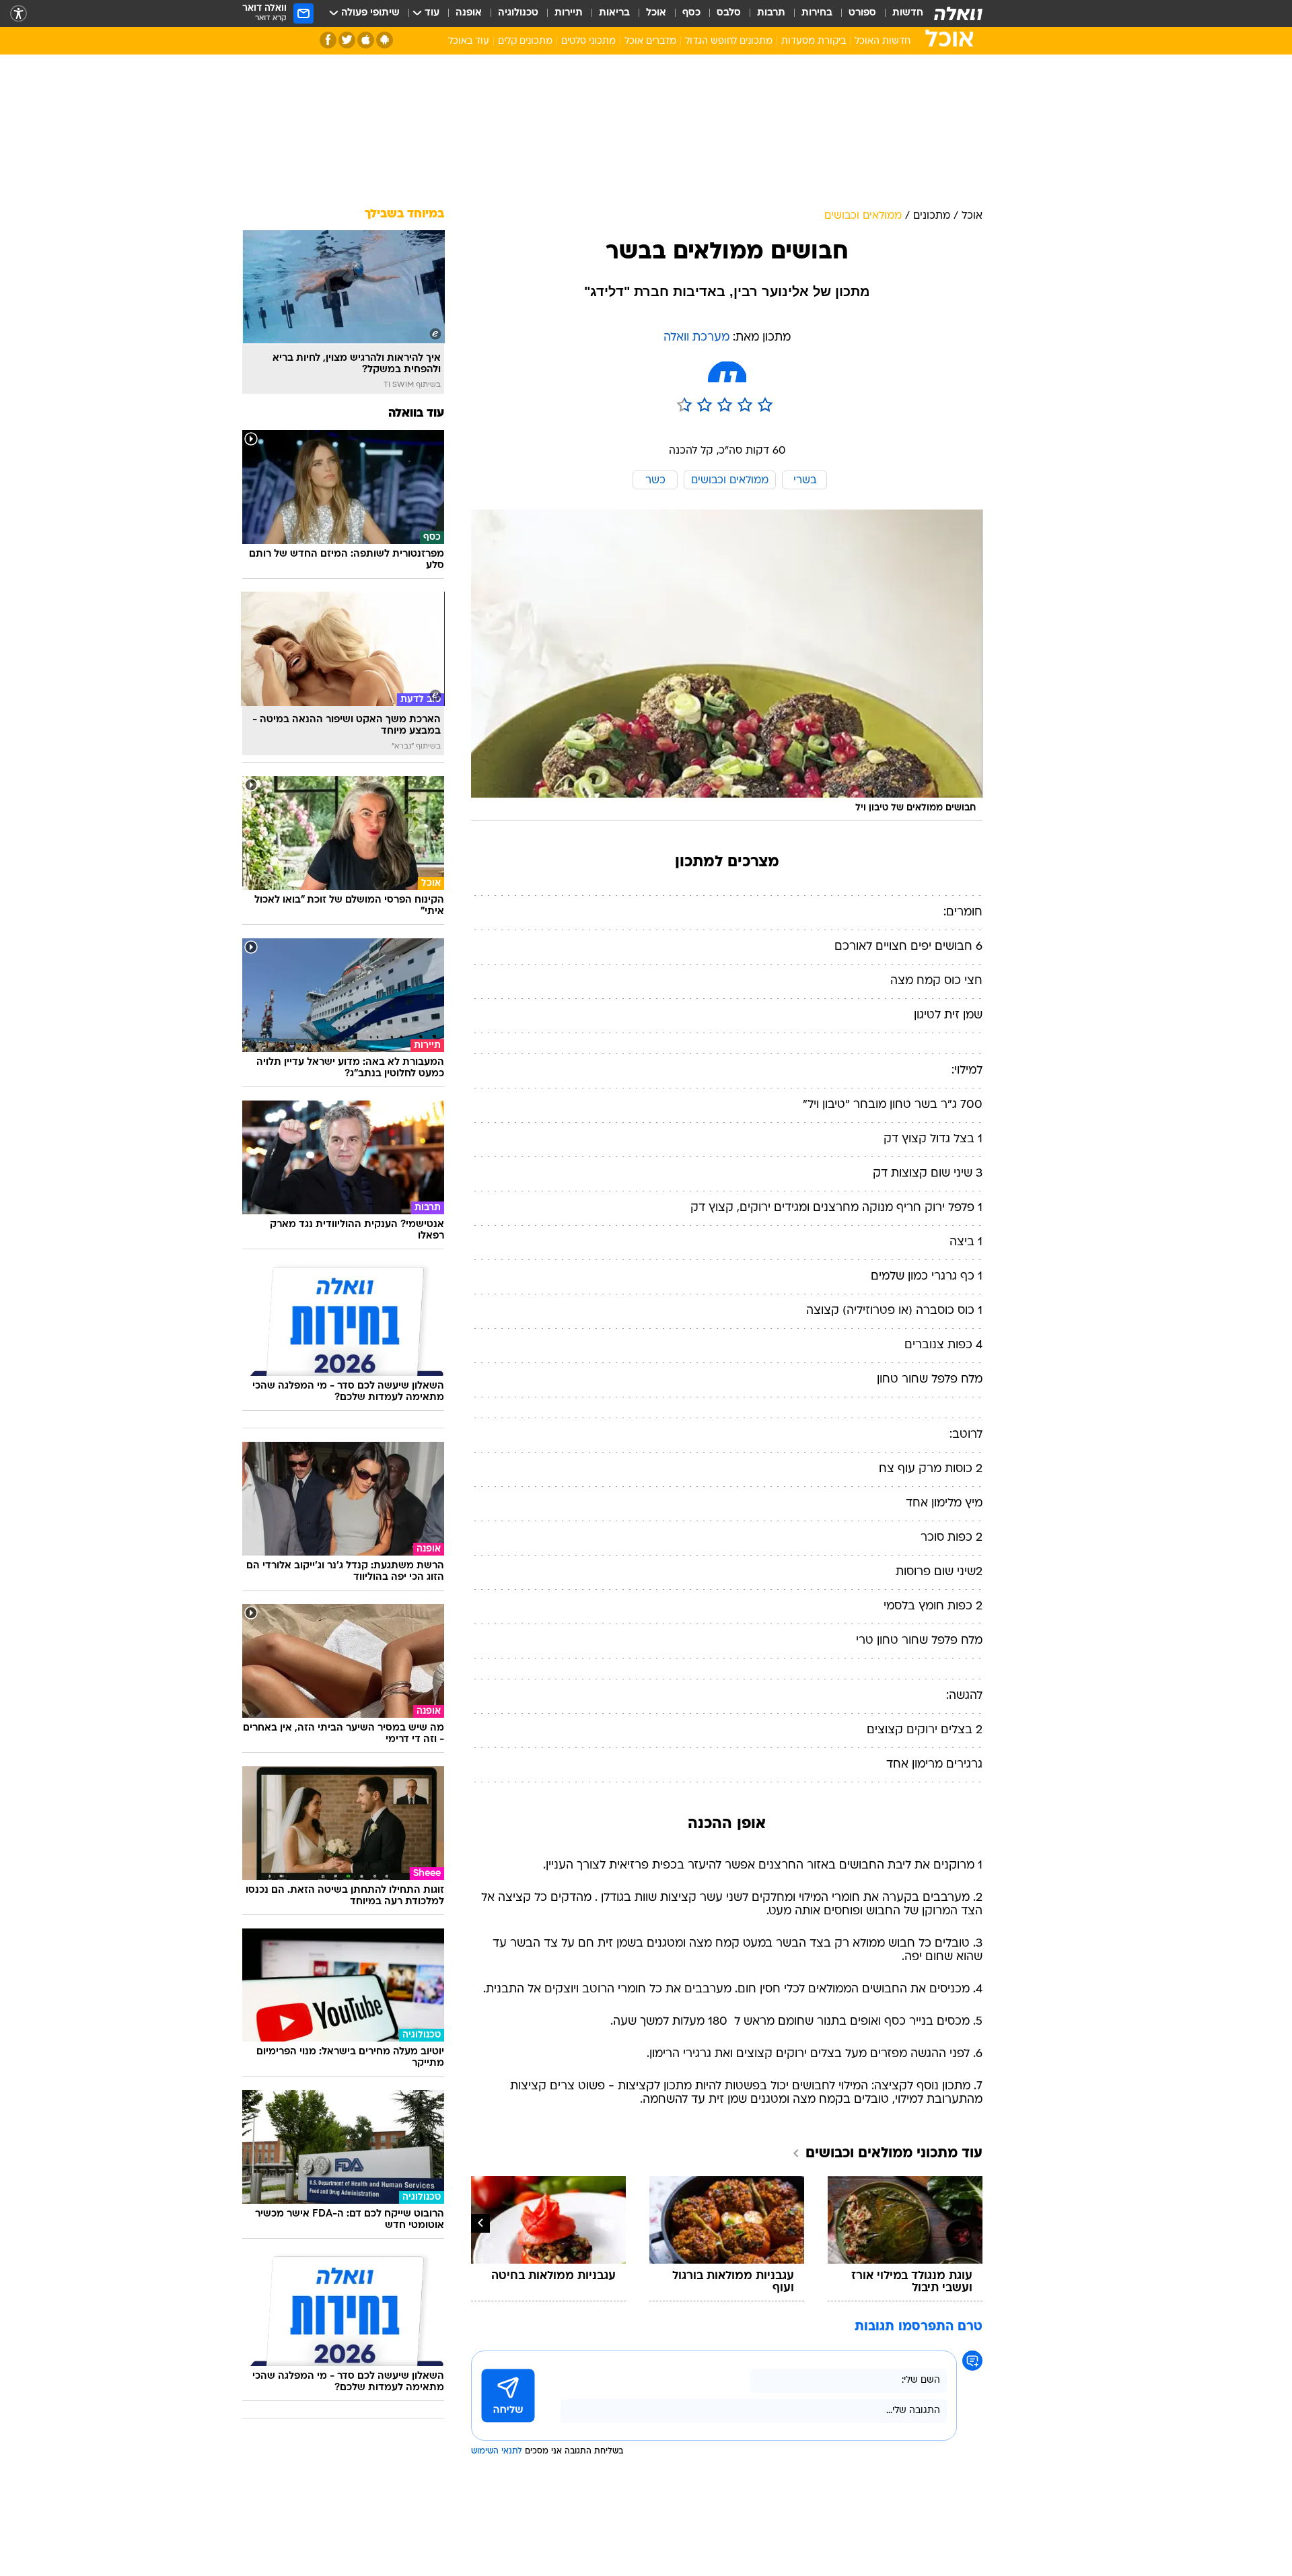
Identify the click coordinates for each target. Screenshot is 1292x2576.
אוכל (656, 13)
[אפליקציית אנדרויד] (385, 40)
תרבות (771, 13)
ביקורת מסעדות (814, 41)
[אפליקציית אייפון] (366, 40)
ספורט (862, 13)
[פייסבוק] (328, 40)
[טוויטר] (347, 40)
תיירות (569, 13)
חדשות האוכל (883, 41)
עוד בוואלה (416, 414)
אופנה (469, 13)
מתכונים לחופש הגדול (729, 41)
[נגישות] (19, 14)
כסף (691, 13)
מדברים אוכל (650, 41)
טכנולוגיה (518, 13)
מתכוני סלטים (588, 41)
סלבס (729, 13)
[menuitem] (900, 13)
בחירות (817, 13)
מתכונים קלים (525, 41)
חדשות (908, 13)
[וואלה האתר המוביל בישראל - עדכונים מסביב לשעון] (958, 13)
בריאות (614, 13)
